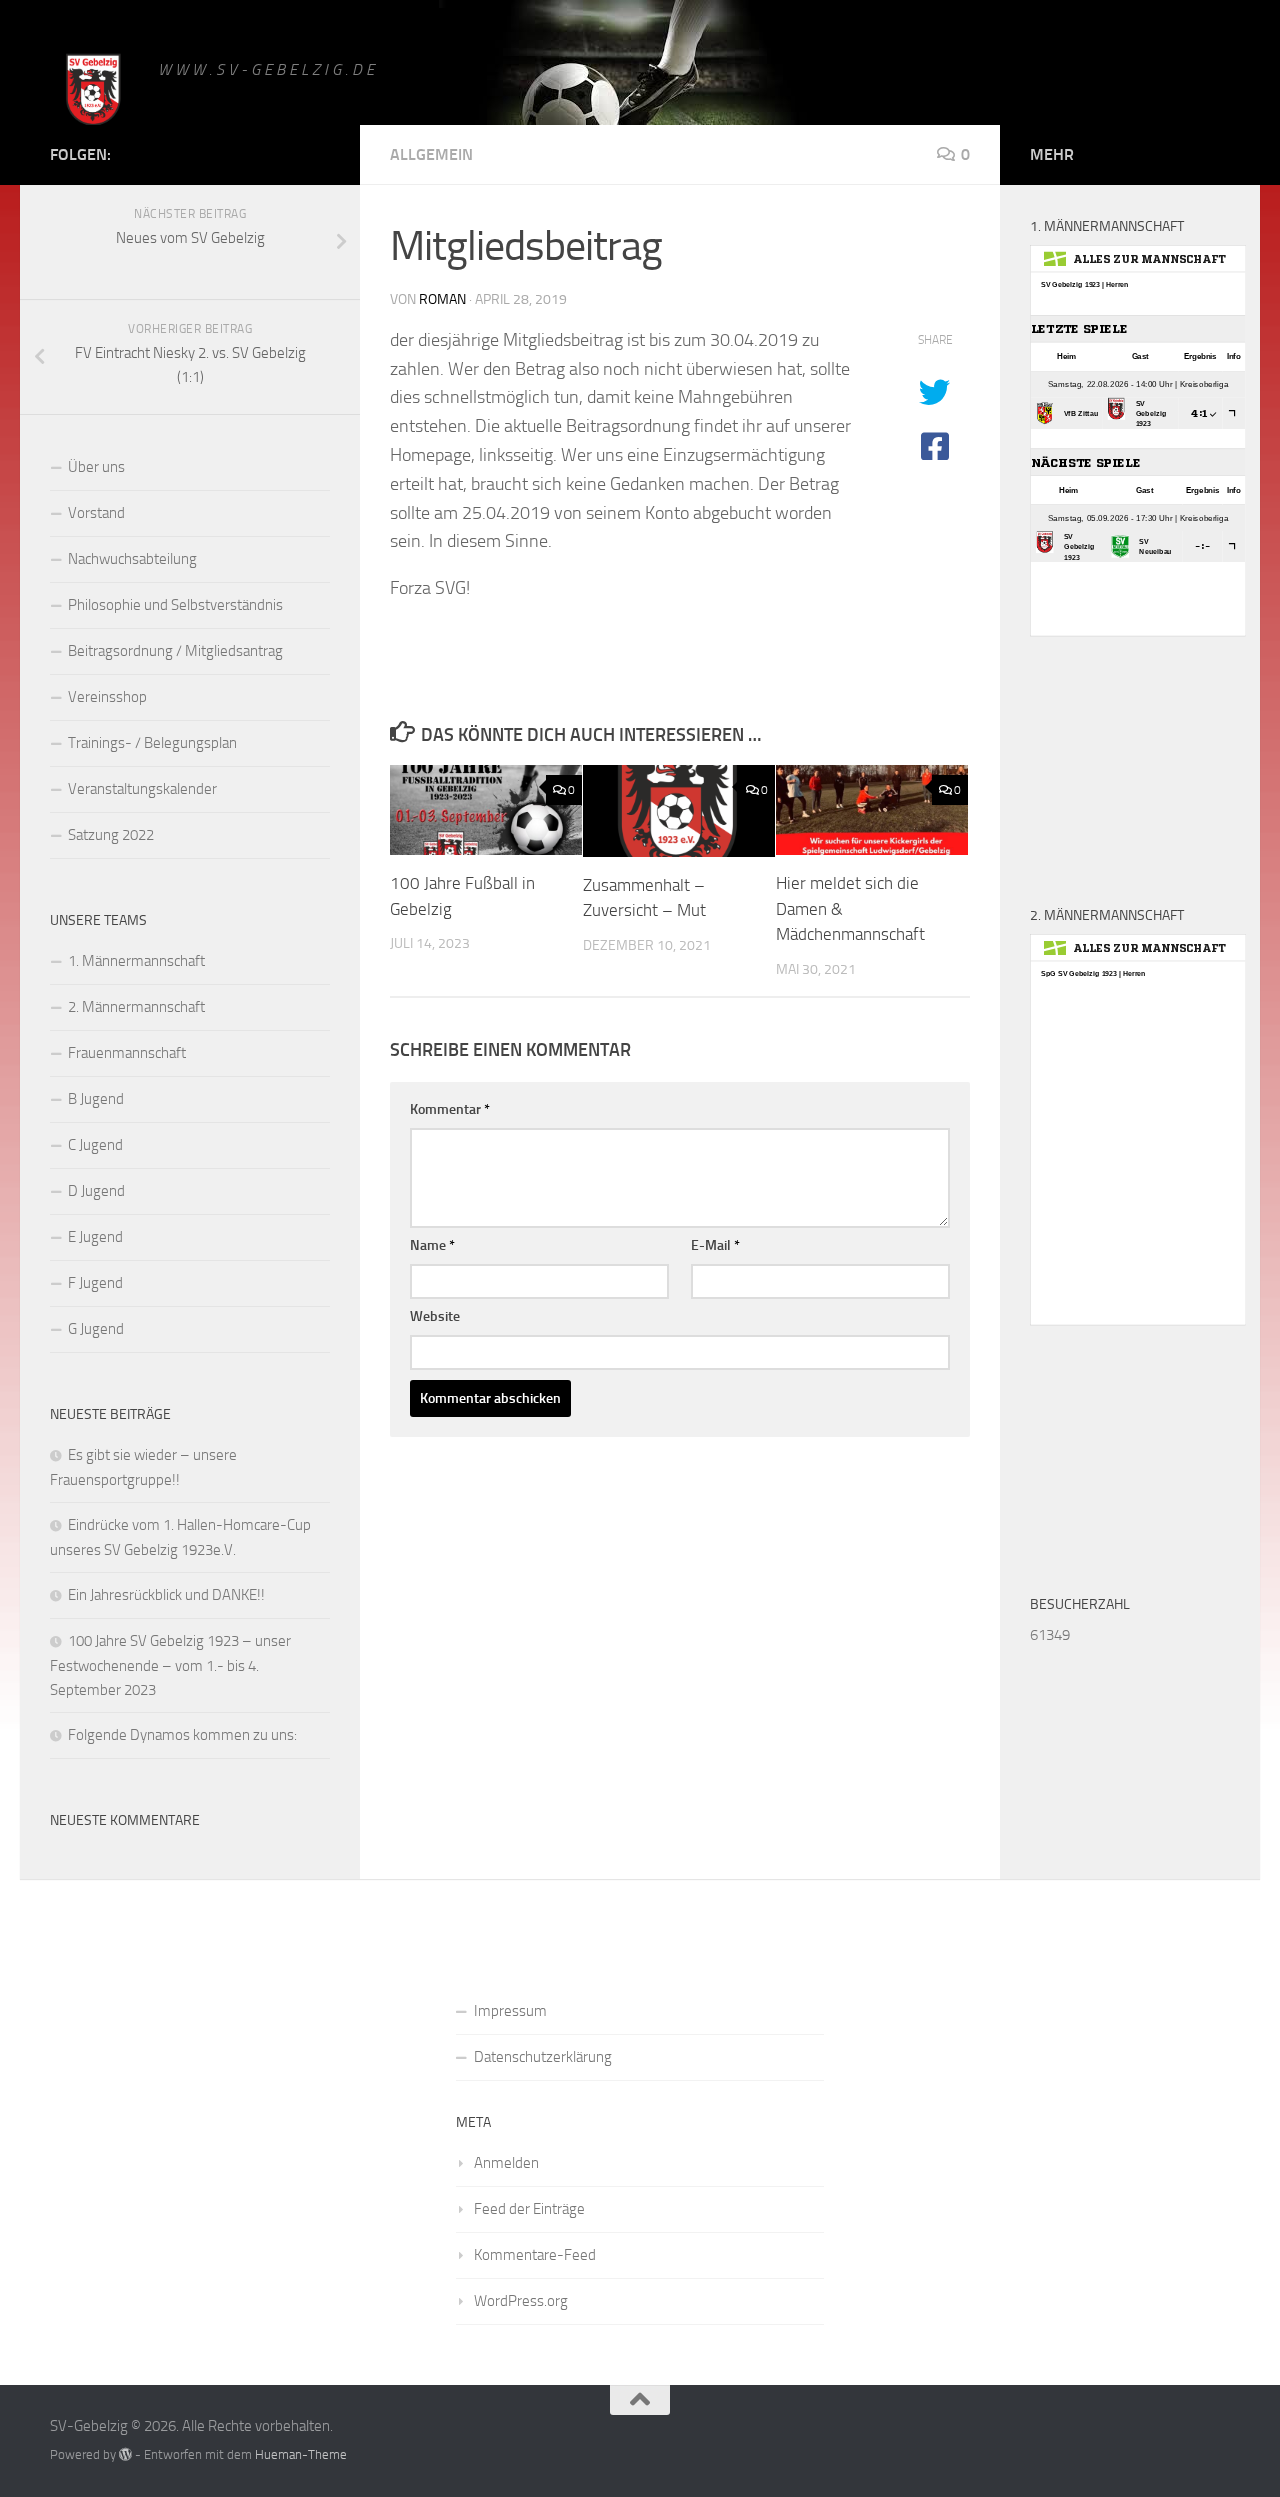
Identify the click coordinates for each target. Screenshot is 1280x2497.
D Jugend (96, 1191)
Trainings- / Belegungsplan (152, 743)
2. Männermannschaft (136, 1007)
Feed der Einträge (529, 2209)
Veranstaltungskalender (142, 789)
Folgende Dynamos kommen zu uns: (182, 1735)
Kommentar (450, 1109)
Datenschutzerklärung (543, 2057)
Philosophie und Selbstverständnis (175, 605)
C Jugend (95, 1145)
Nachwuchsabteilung (132, 559)
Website (435, 1316)
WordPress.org (521, 2301)
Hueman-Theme (301, 2454)
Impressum (510, 2011)
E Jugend (95, 1237)
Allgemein (431, 154)
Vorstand (96, 513)
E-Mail (715, 1245)
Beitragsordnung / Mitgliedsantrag (175, 651)
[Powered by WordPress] (125, 2454)
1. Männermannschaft (136, 961)
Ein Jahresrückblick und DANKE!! (166, 1595)
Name (432, 1245)
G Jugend (96, 1329)
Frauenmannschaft (127, 1053)
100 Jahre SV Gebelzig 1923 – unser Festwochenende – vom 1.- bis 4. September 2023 (170, 1665)
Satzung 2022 (111, 835)
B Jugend (96, 1099)
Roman (442, 299)
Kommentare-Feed (535, 2255)
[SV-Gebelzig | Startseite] (94, 92)
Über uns (96, 467)
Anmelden (506, 2163)
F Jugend (95, 1283)
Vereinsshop (107, 697)
